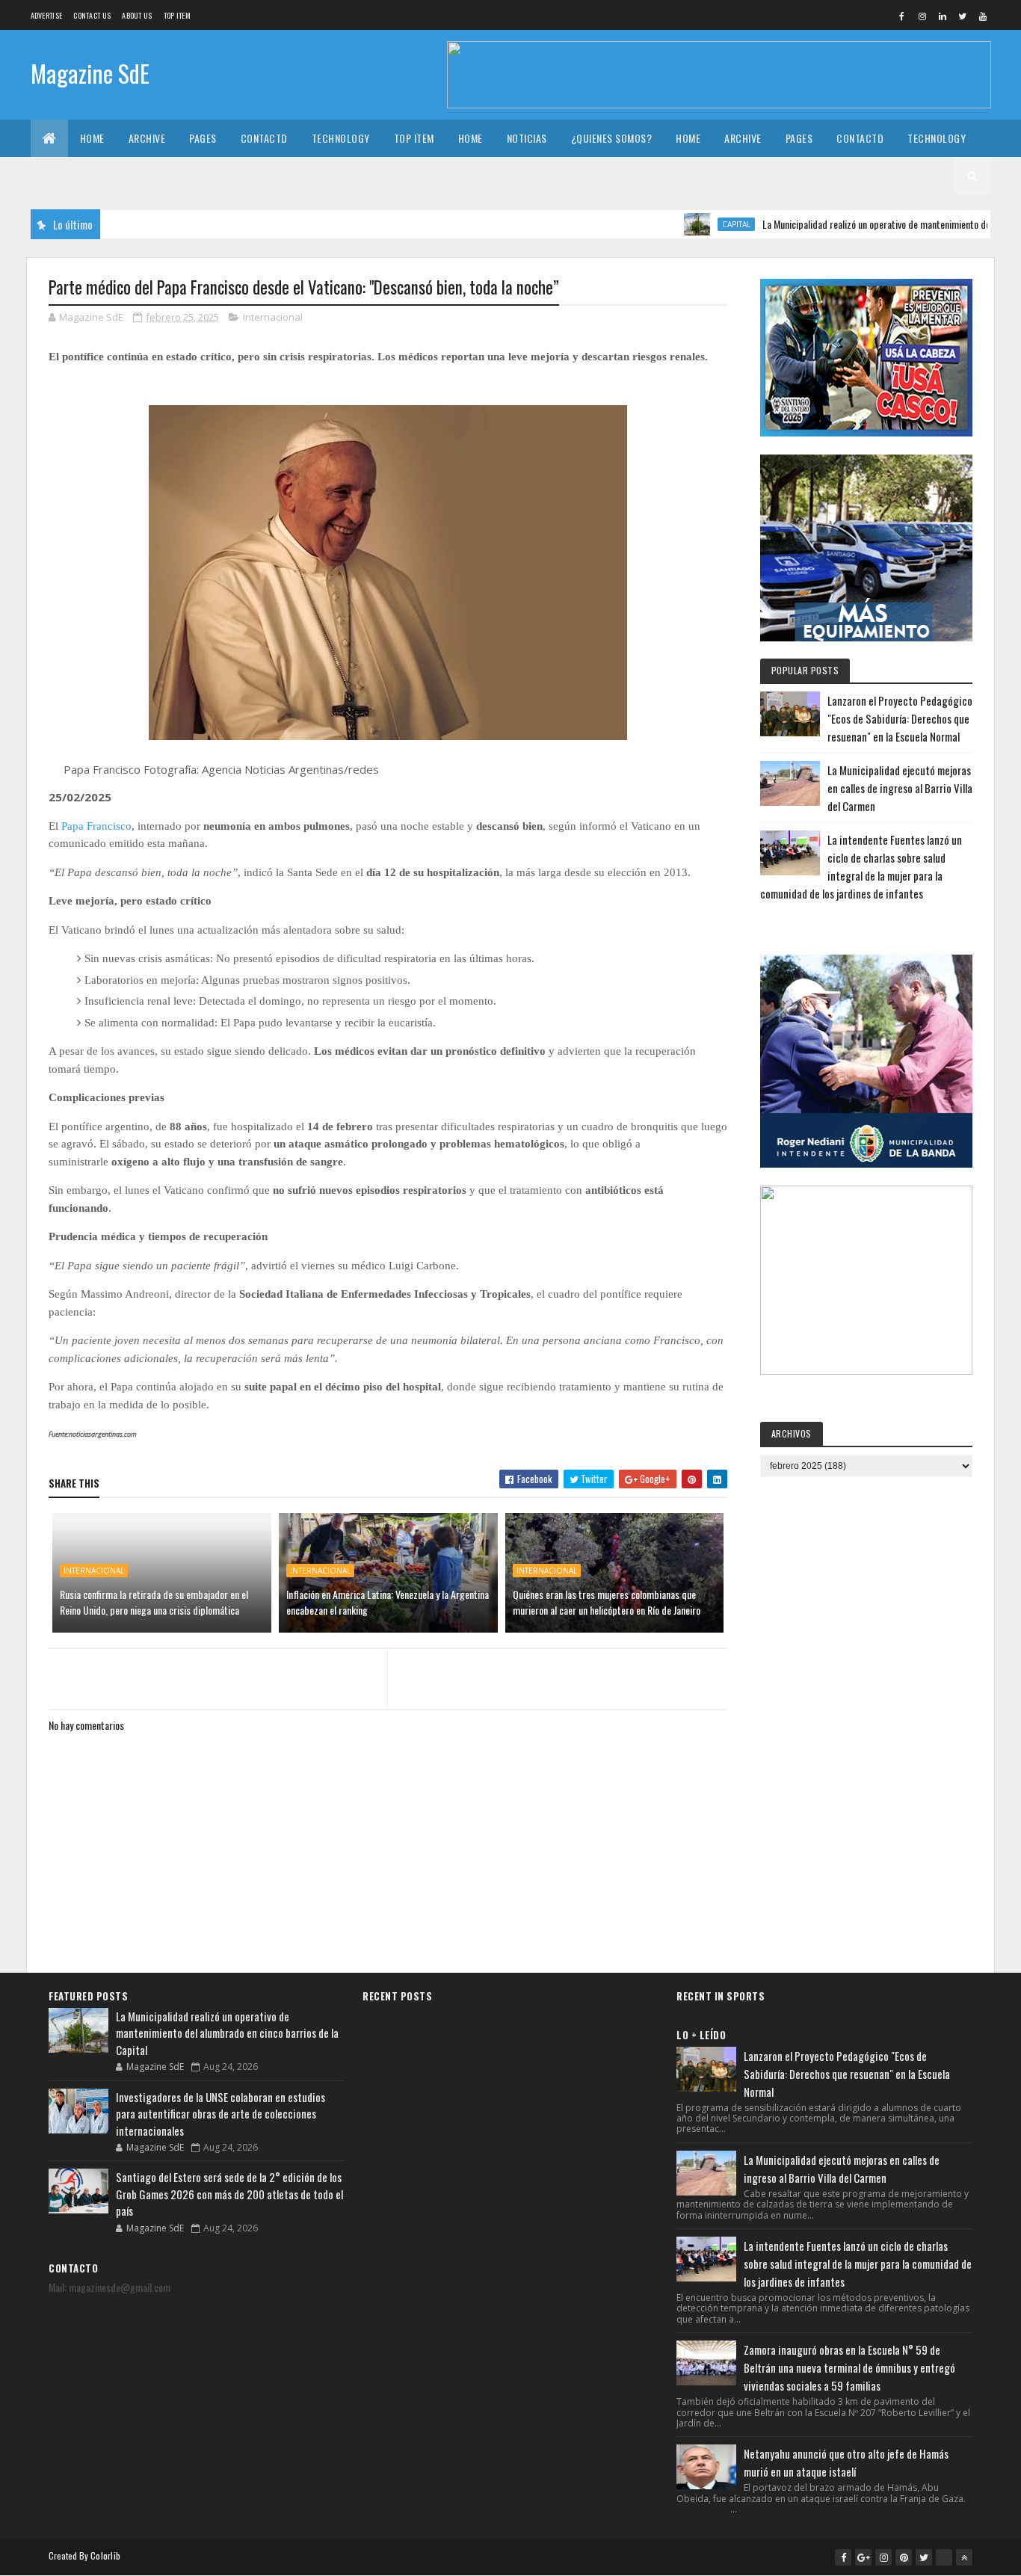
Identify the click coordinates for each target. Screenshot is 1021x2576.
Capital (691, 224)
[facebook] (902, 16)
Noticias (527, 138)
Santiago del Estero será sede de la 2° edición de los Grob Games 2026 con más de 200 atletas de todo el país (229, 2194)
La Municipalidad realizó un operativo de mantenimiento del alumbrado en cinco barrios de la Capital (227, 2033)
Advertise (47, 15)
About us (137, 15)
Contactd (264, 138)
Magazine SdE (90, 73)
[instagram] (922, 16)
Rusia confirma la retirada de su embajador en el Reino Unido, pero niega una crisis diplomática (154, 1602)
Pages (203, 138)
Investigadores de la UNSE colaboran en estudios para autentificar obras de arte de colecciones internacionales (220, 2114)
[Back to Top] (964, 2557)
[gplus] (863, 2557)
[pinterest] (904, 2557)
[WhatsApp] (944, 2557)
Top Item (177, 15)
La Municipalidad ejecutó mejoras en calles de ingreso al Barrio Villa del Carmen (900, 788)
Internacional (273, 317)
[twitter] (963, 16)
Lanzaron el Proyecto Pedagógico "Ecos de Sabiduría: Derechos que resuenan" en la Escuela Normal (900, 718)
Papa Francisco (95, 826)
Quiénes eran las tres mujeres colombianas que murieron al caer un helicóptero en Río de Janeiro (607, 1602)
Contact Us (92, 15)
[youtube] (983, 16)
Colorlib (105, 2555)
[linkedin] (943, 16)
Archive (147, 138)
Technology (341, 138)
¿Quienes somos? (612, 138)
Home (92, 138)
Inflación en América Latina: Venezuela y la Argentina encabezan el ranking (388, 1602)
